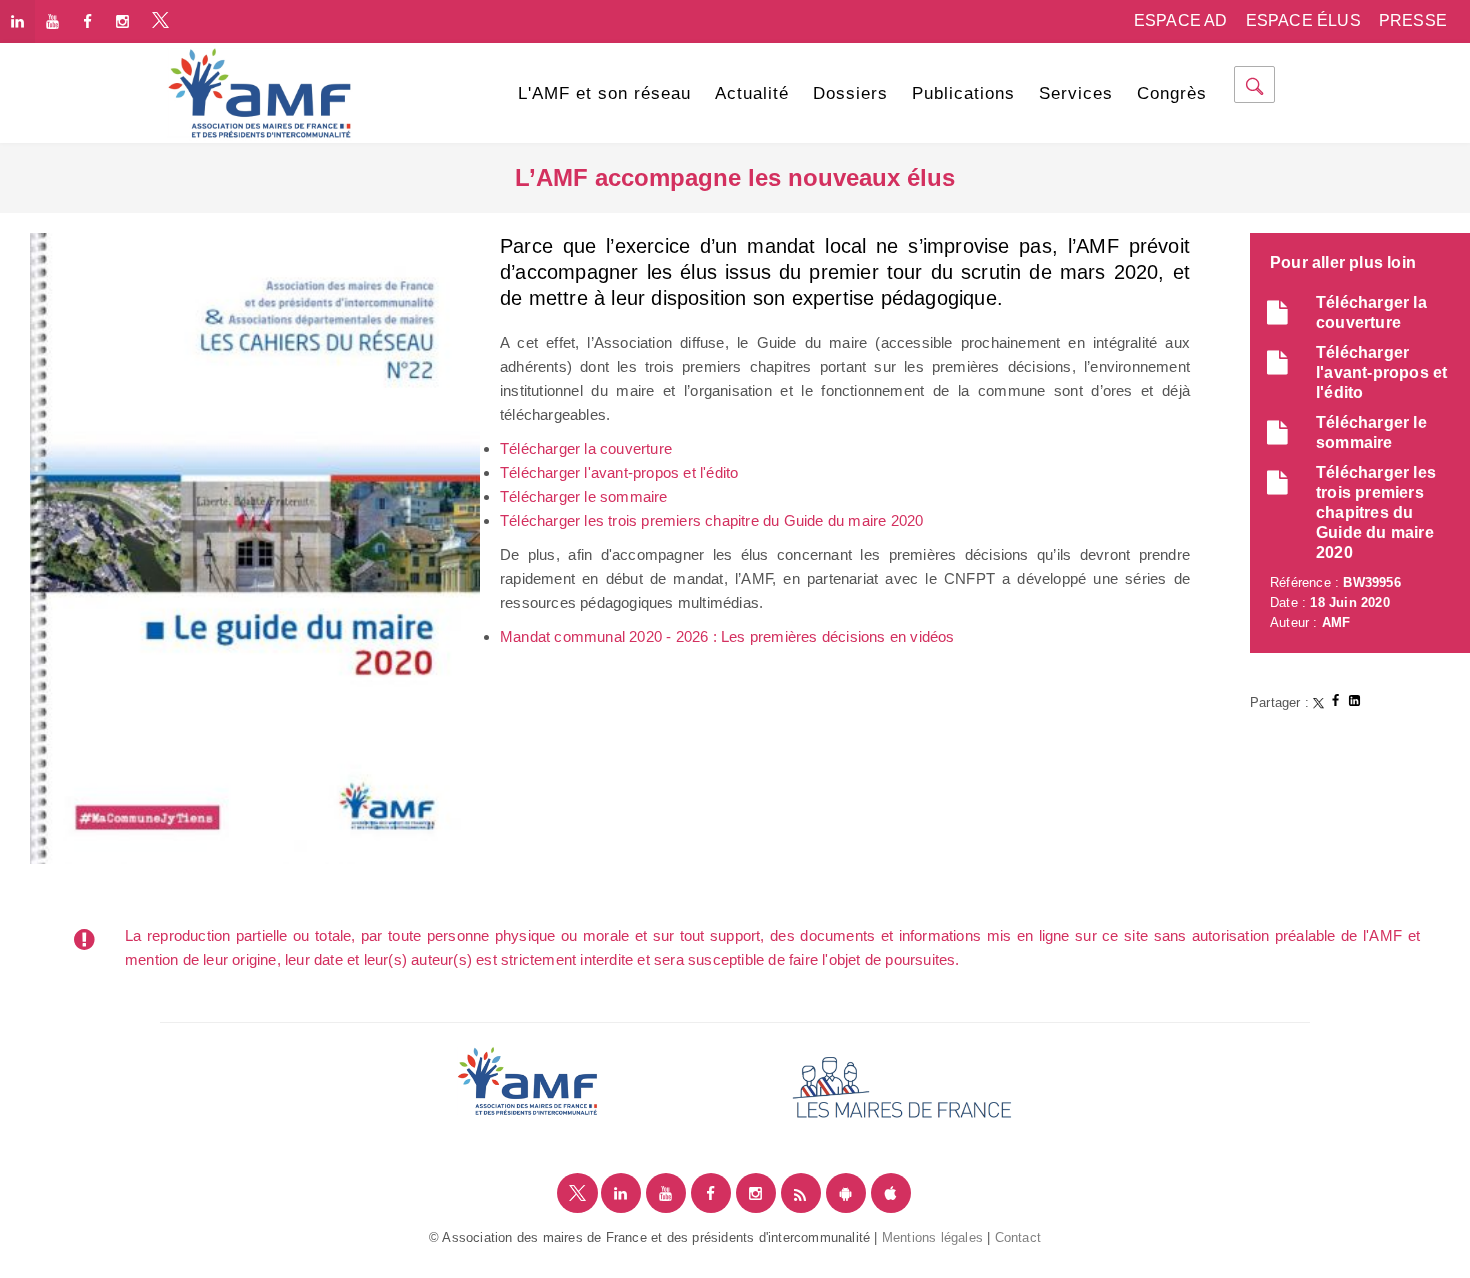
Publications (963, 93)
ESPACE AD (1181, 20)
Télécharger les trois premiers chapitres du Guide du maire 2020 (1376, 512)
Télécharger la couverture (586, 448)
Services (1076, 93)
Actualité (752, 93)
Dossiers (850, 93)
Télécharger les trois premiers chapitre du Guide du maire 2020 (711, 520)
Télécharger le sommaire (584, 496)
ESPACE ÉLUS (1303, 20)
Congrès (1172, 93)
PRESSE (1413, 20)
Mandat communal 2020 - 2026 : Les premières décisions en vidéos (727, 636)
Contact (1018, 1237)
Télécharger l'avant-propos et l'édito (619, 472)
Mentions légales (932, 1237)
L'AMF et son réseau (604, 93)
